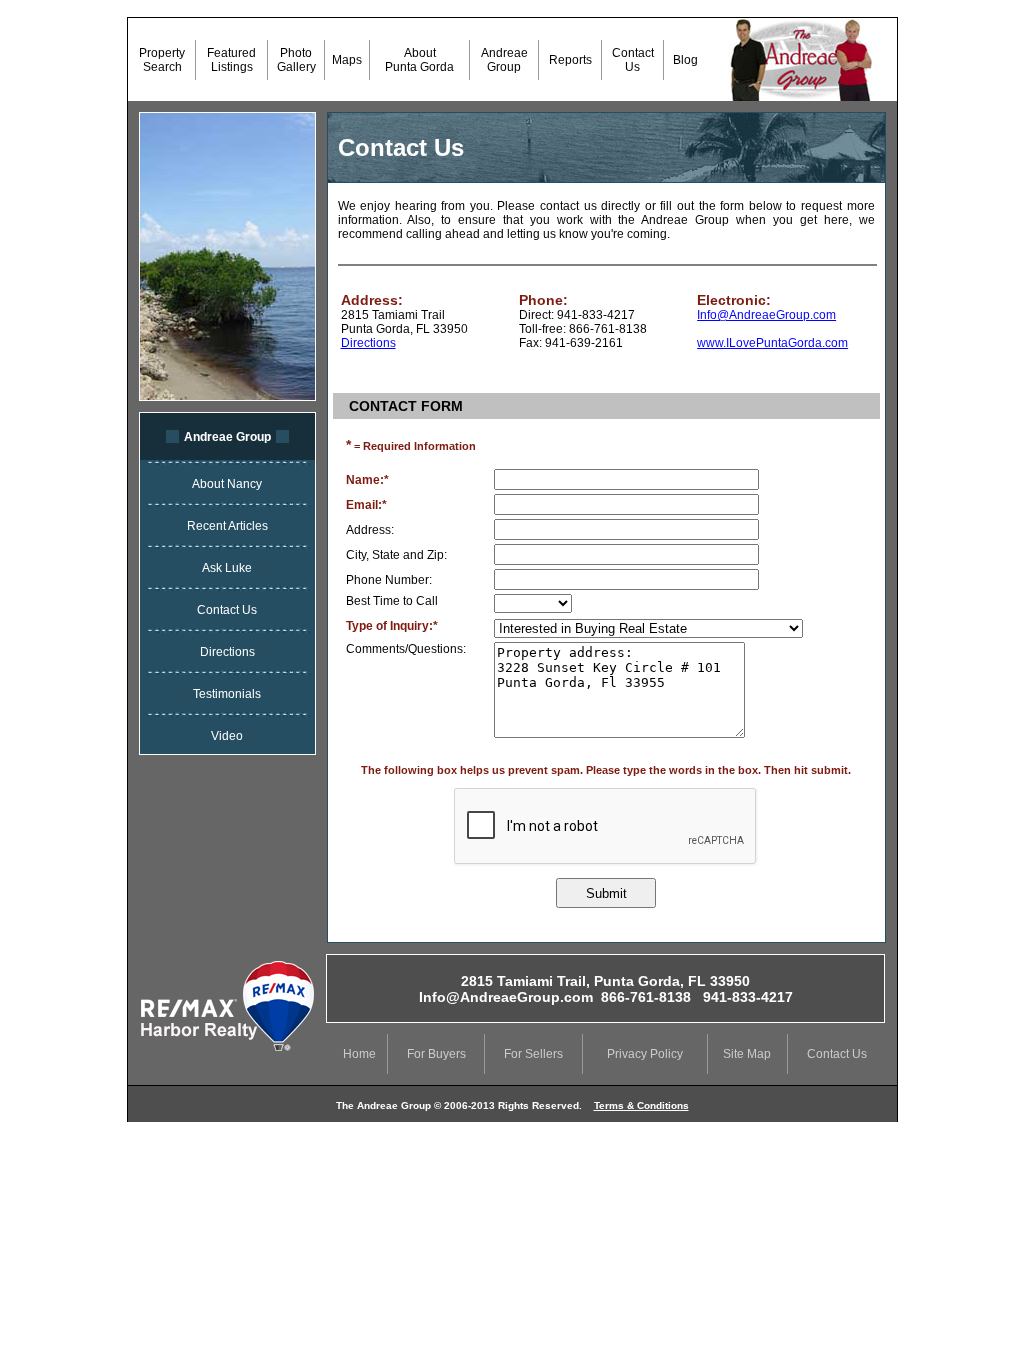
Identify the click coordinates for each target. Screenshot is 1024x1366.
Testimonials (227, 694)
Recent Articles (227, 526)
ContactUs (633, 60)
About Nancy (227, 484)
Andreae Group (227, 437)
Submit (606, 893)
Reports (570, 60)
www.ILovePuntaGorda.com (772, 343)
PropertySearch (162, 60)
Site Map (747, 1054)
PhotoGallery (296, 60)
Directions (227, 652)
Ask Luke (227, 568)
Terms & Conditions (641, 1105)
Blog (684, 60)
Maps (347, 60)
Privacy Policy (645, 1054)
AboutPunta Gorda (419, 60)
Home (359, 1054)
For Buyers (436, 1054)
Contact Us (227, 610)
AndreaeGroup (504, 60)
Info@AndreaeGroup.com (766, 315)
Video (227, 736)
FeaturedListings (231, 60)
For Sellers (533, 1054)
